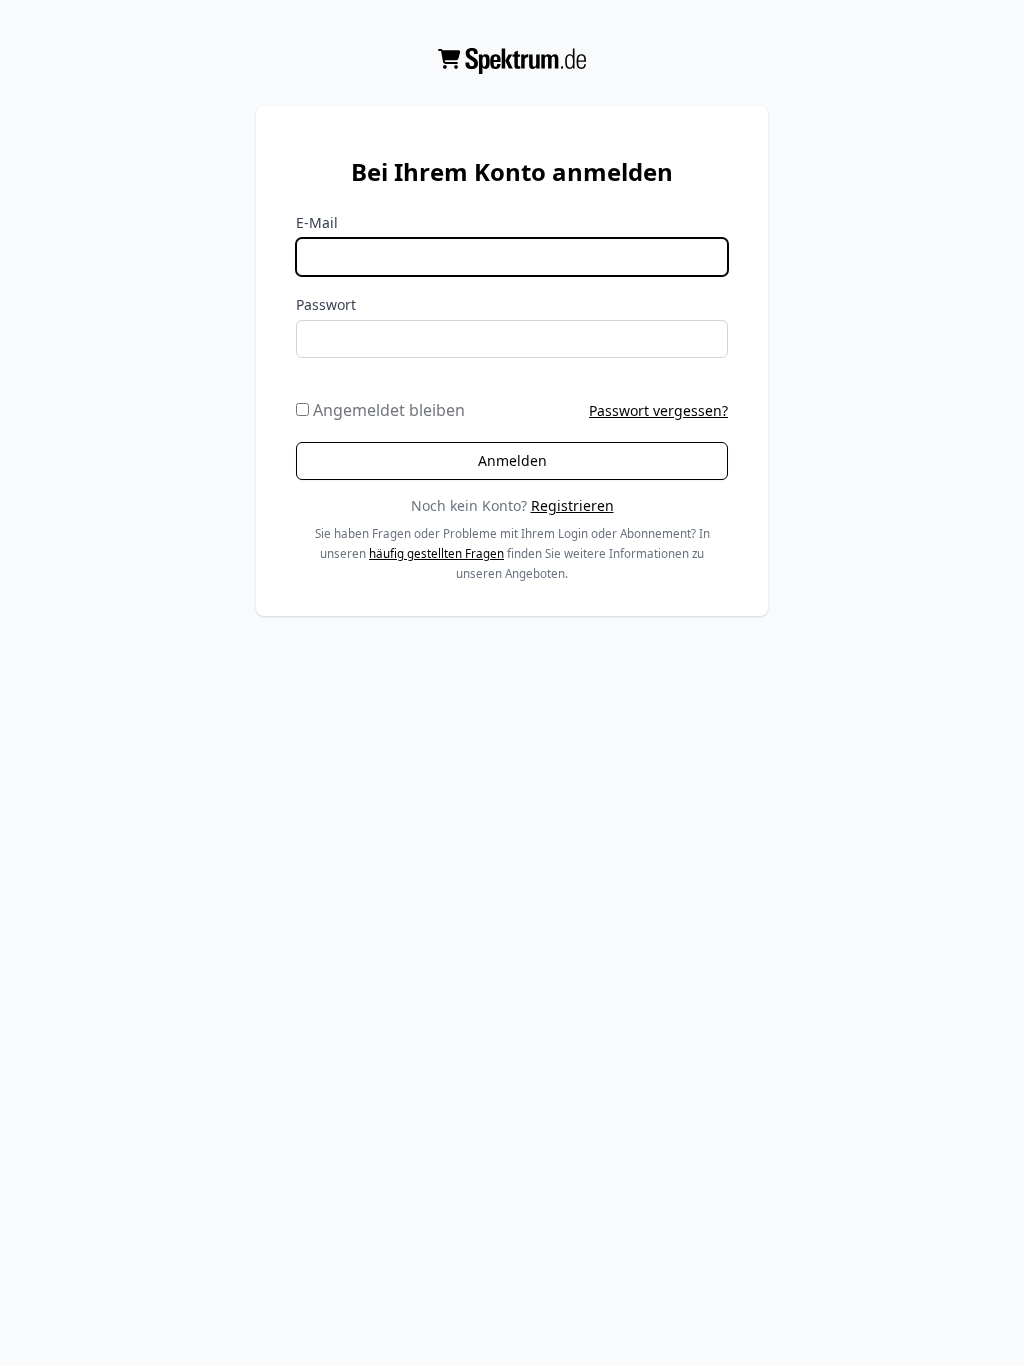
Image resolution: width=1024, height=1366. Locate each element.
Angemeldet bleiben (387, 410)
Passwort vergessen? (658, 410)
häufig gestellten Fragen (436, 553)
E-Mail (317, 222)
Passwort (326, 304)
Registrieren (572, 505)
